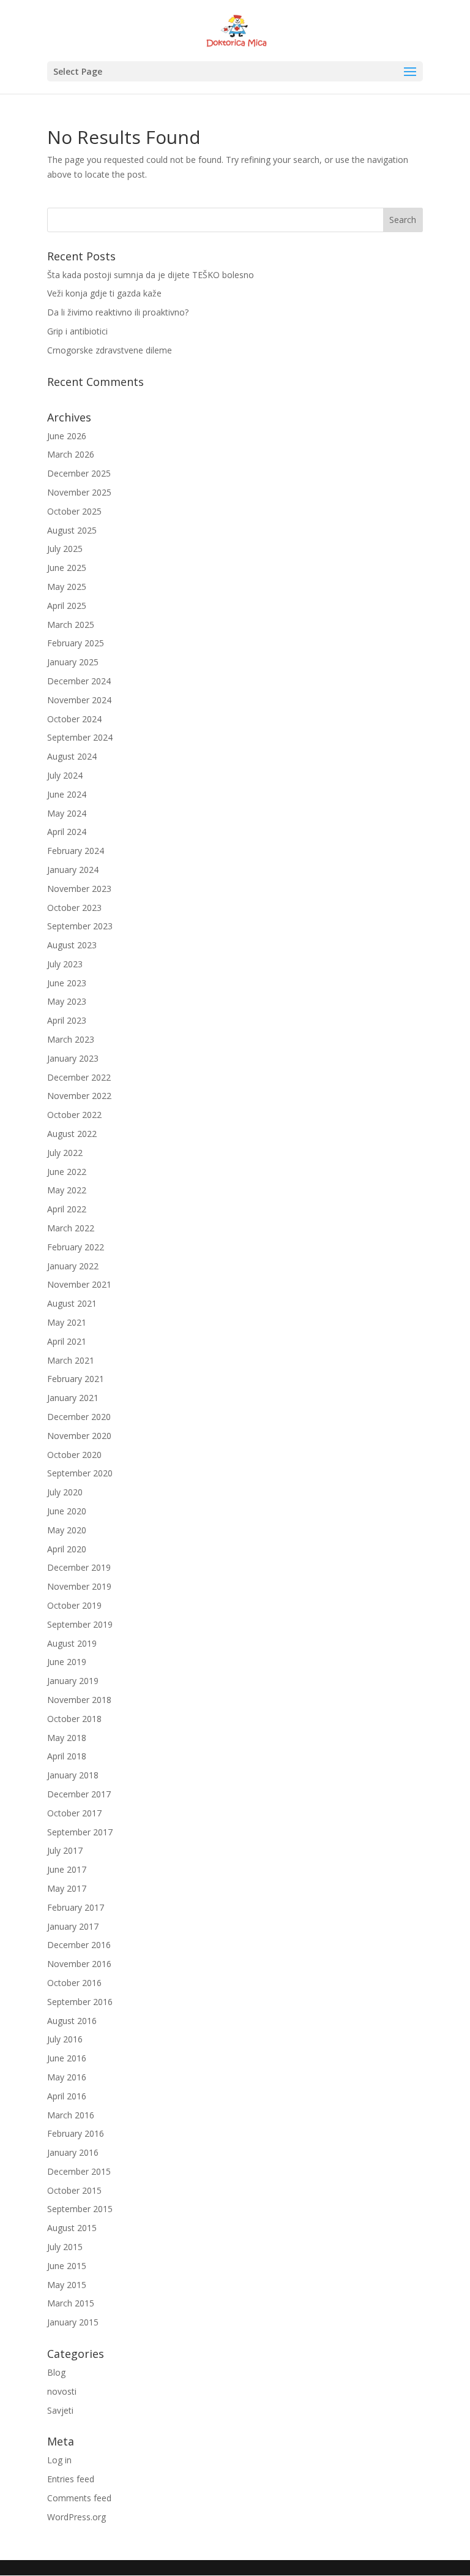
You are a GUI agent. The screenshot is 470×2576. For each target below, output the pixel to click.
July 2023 (65, 964)
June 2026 (67, 436)
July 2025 (65, 549)
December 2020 (79, 1417)
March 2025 (71, 625)
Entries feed (71, 2479)
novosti (62, 2391)
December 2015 (79, 2171)
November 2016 (79, 1964)
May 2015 (67, 2285)
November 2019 (79, 1586)
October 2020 (74, 1455)
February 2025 (76, 643)
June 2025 (67, 568)
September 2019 (80, 1624)
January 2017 (73, 1926)
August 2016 (72, 2021)
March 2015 (71, 2303)
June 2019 (67, 1662)
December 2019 (79, 1567)
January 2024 (73, 870)
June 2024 (67, 794)
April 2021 (67, 1341)
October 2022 (74, 1115)
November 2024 (79, 700)
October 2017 (74, 1813)
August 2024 (72, 756)
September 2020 (80, 1473)
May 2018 (67, 1738)
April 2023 (67, 1020)
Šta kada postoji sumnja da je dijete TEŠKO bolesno (151, 275)
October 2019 (74, 1605)
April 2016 (67, 2096)
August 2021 (72, 1303)
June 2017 (67, 1869)
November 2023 (79, 889)
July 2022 (65, 1153)
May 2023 (67, 1001)
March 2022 (71, 1228)
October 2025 (74, 511)
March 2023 (71, 1039)
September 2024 (80, 737)
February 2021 (76, 1379)
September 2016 (80, 2002)
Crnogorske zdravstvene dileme (110, 350)
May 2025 (67, 587)
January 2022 (73, 1266)
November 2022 (79, 1096)
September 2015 (80, 2209)
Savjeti (60, 2410)
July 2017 (65, 1850)
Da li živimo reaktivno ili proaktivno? (118, 312)
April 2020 (67, 1549)
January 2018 (73, 1775)
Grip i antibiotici (77, 331)
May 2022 (67, 1190)
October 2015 (74, 2190)
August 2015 (72, 2228)
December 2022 (79, 1077)
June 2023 (67, 983)
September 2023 (80, 926)
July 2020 (65, 1492)
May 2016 (67, 2077)
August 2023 (72, 945)
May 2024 (67, 813)
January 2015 (73, 2322)
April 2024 (67, 832)
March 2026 (71, 454)
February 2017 (76, 1907)
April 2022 (67, 1209)
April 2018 (67, 1756)
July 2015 (65, 2247)
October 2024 (74, 719)
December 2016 (79, 1945)
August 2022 (72, 1134)
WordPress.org (76, 2517)
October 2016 (74, 1983)
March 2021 (71, 1360)
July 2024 (65, 775)
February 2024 (76, 851)
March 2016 (71, 2115)
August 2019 (72, 1643)
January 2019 (73, 1681)
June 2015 (67, 2266)
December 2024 (79, 681)
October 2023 (74, 908)
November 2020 (79, 1436)
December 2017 (79, 1794)
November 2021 (79, 1284)
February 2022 (76, 1247)
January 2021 (73, 1398)
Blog (56, 2372)
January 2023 (73, 1058)
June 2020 (67, 1511)
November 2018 (79, 1700)
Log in (59, 2460)
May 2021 (67, 1322)
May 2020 (67, 1530)
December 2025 (79, 473)
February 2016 (76, 2133)
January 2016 (73, 2152)
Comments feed (79, 2498)
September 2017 (80, 1832)
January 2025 (73, 662)
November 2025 (79, 492)
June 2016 (67, 2058)
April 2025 (67, 606)
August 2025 (72, 530)
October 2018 (74, 1719)
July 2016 (65, 2039)
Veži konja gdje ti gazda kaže (104, 293)
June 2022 (67, 1172)
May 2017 (67, 1888)
